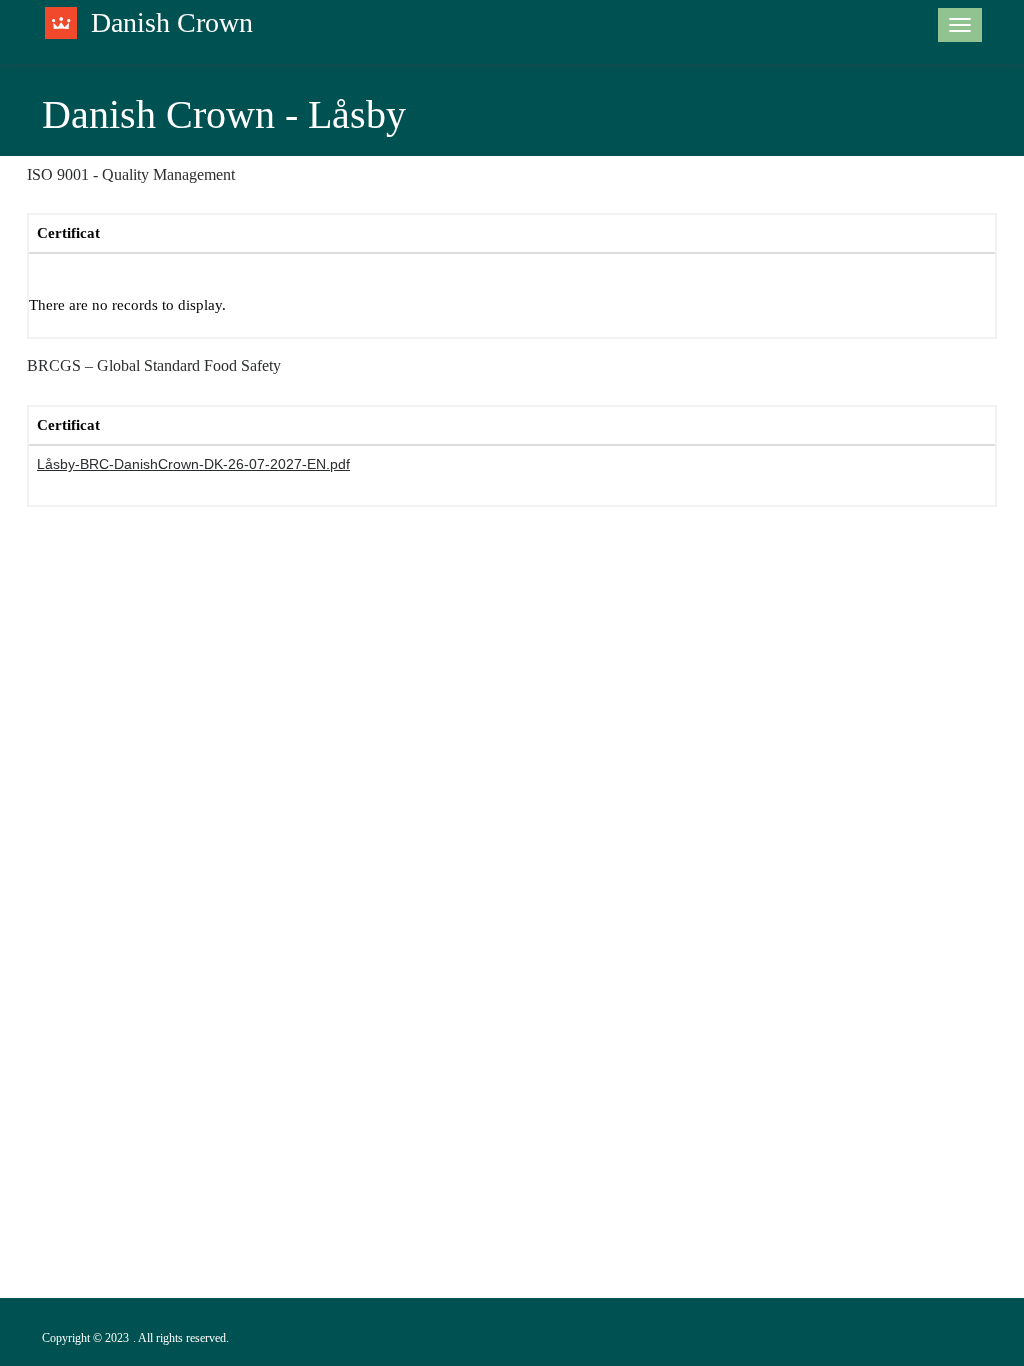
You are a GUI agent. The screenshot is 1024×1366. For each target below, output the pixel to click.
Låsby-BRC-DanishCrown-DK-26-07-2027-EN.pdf (193, 464)
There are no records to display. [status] (127, 305)
